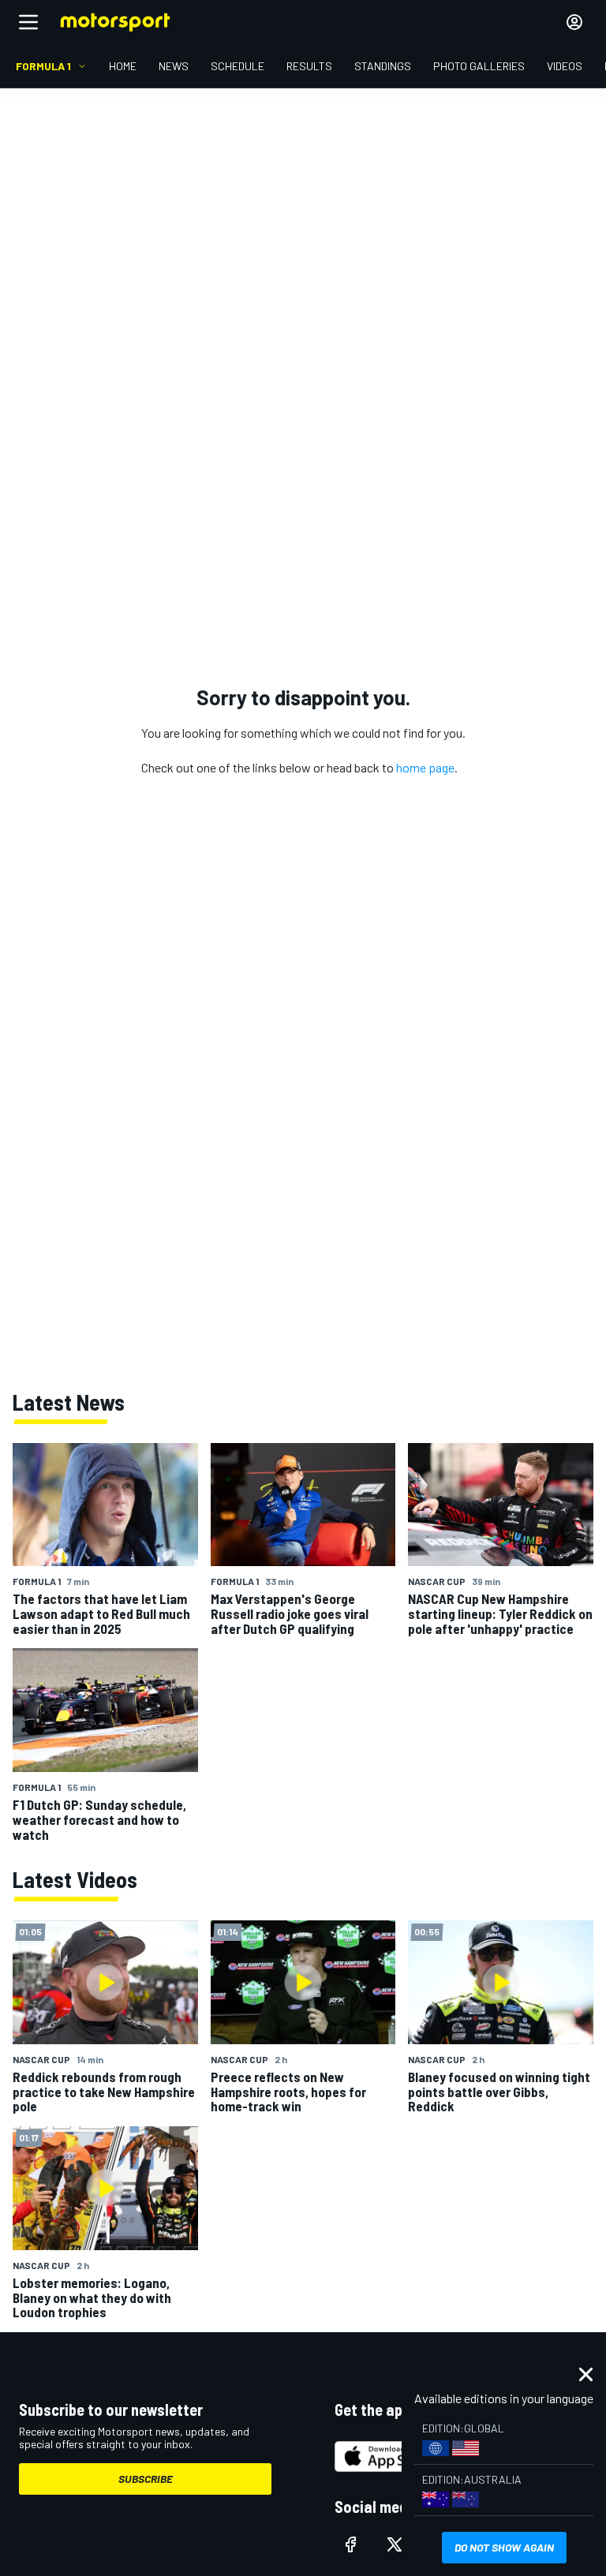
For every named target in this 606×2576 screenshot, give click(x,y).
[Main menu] (28, 22)
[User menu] (574, 22)
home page (425, 767)
